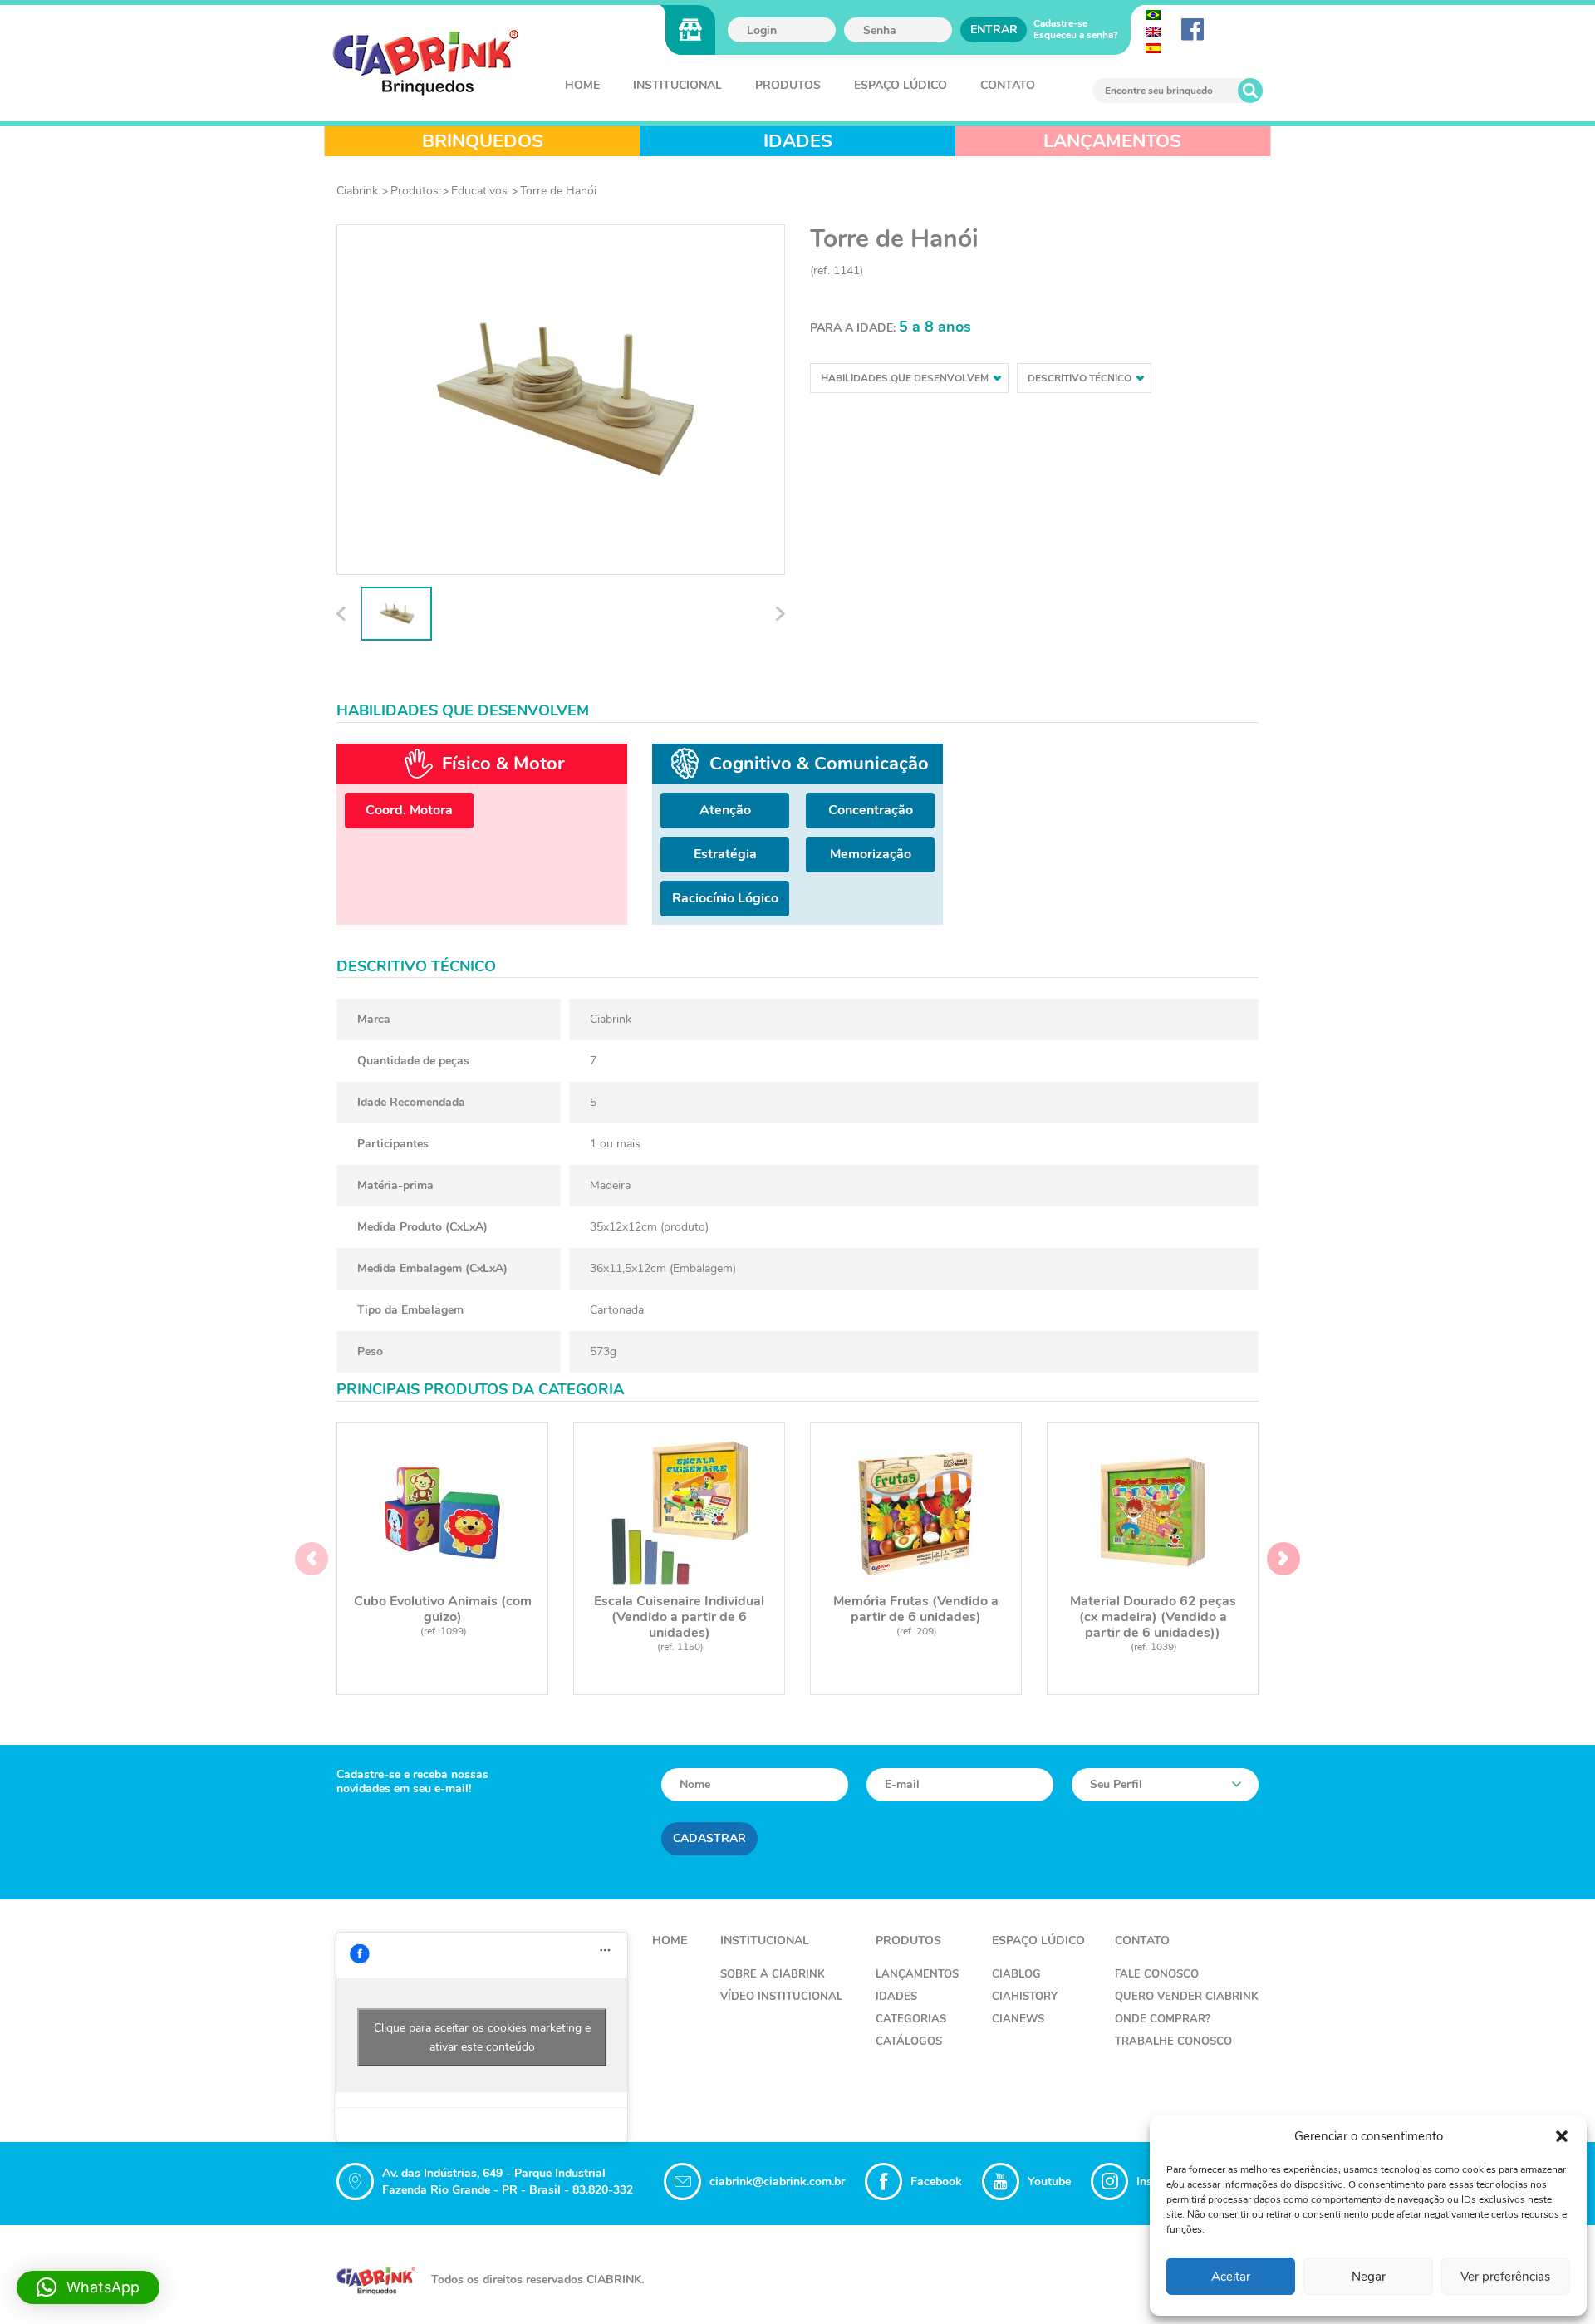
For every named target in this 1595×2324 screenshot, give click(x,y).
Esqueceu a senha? (1076, 35)
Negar (1369, 2277)
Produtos (788, 85)
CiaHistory (1025, 1997)
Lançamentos (917, 1974)
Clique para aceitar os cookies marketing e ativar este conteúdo (482, 2037)
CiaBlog (1016, 1974)
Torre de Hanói (558, 191)
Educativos (479, 191)
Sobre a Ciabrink (773, 1974)
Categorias (911, 2019)
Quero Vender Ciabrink (1187, 1997)
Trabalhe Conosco (1173, 2041)
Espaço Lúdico (901, 85)
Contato (1008, 85)
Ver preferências (1505, 2277)
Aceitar (1231, 2277)
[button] (1562, 2136)
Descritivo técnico (1080, 378)
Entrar (994, 29)
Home (582, 85)
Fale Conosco (1157, 1974)
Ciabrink (357, 191)
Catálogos (909, 2041)
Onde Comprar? (1163, 2019)
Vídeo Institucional (781, 1997)
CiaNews (1018, 2019)
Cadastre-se (1060, 23)
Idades (896, 1997)
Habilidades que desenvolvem (905, 378)
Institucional (677, 85)
